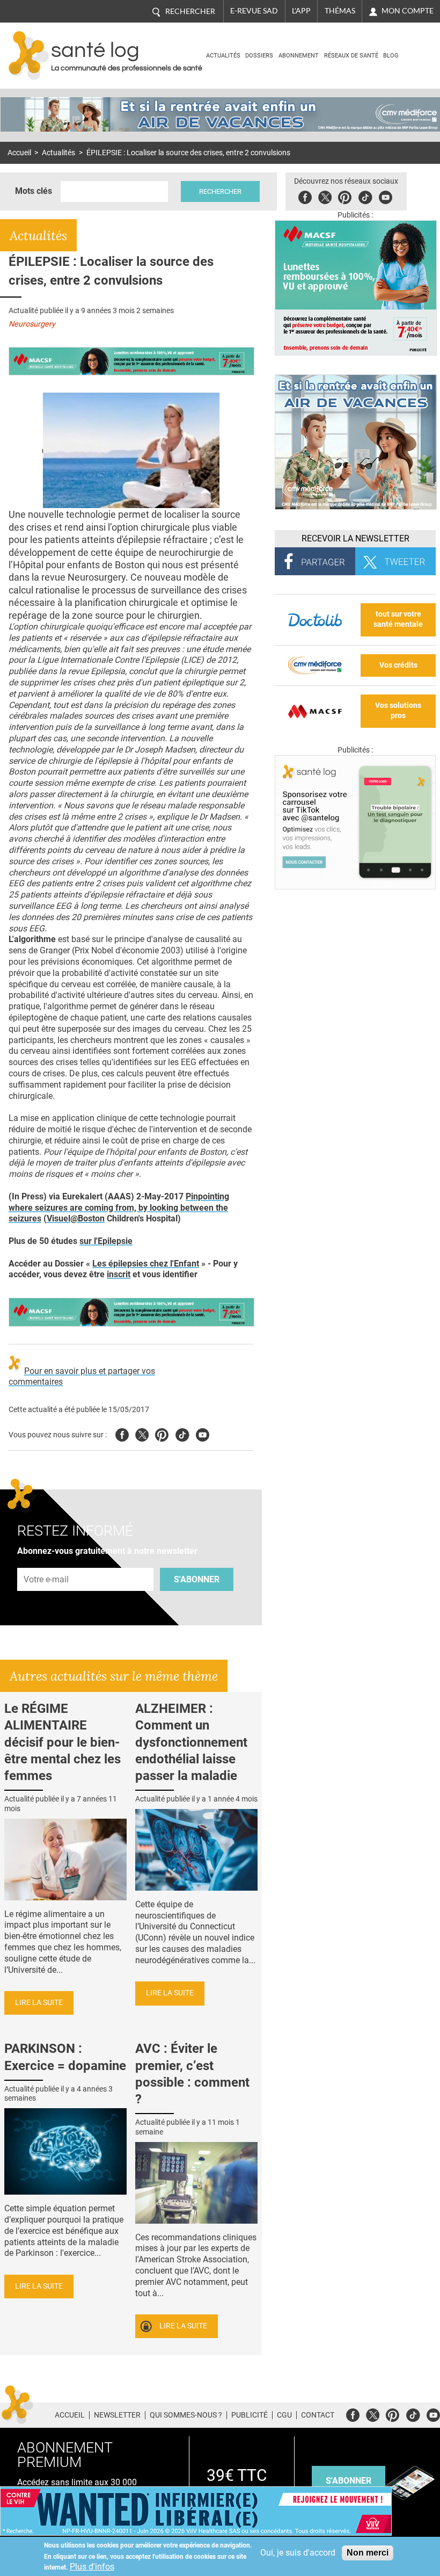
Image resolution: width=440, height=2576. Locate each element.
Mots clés (34, 191)
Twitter (325, 196)
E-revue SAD (254, 11)
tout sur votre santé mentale (398, 619)
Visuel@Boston (76, 1218)
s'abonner (349, 2481)
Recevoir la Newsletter (355, 538)
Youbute (386, 196)
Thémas (340, 11)
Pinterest (345, 196)
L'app (301, 11)
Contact (318, 2415)
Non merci (368, 2553)
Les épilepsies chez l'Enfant (146, 1264)
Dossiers (259, 56)
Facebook (305, 196)
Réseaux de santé (351, 56)
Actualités (223, 56)
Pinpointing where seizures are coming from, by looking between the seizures (119, 1208)
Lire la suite (39, 2003)
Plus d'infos (92, 2567)
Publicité (250, 2415)
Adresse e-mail (47, 1562)
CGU (284, 2415)
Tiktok (365, 196)
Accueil (19, 153)
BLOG (391, 56)
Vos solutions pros (398, 711)
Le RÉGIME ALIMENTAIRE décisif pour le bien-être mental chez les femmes (63, 1742)
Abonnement (299, 56)
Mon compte (408, 11)
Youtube (203, 1433)
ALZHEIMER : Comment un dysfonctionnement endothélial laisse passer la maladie (191, 1742)
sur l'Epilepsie (106, 1241)
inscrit (119, 1274)
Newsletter (117, 2415)
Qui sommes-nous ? (186, 2415)
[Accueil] (29, 56)
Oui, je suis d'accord (298, 2553)
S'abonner (197, 1579)
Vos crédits (398, 665)
